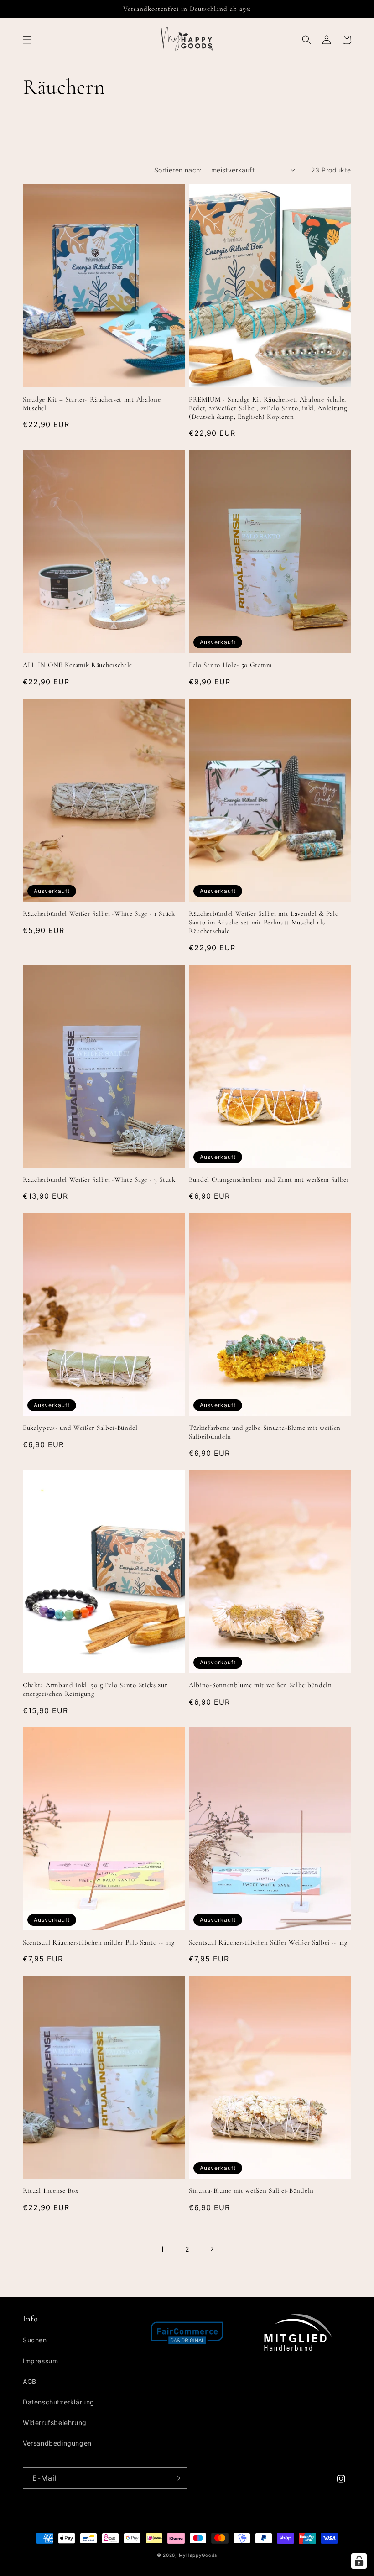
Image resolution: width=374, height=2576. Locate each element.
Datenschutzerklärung (59, 2402)
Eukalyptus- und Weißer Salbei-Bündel (80, 1428)
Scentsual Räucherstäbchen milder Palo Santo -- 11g (99, 1942)
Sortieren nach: (178, 170)
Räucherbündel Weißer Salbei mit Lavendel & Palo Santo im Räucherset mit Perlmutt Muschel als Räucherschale (264, 922)
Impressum (40, 2361)
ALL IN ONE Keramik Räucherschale (78, 665)
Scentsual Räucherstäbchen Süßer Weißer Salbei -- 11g (268, 1942)
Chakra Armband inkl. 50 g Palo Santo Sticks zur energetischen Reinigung (95, 1689)
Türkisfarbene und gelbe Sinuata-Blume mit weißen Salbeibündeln (265, 1432)
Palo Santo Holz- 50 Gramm (230, 665)
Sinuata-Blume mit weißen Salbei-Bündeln (251, 2190)
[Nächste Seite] (212, 2249)
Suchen (35, 2340)
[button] (27, 40)
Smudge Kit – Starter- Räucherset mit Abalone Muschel (92, 404)
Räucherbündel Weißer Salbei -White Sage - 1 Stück (99, 913)
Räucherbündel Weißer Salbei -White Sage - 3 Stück (99, 1179)
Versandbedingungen (57, 2443)
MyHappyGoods (198, 2555)
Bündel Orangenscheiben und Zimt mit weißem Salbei (269, 1179)
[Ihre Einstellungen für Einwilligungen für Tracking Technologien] (359, 2561)
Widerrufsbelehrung (55, 2422)
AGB (30, 2381)
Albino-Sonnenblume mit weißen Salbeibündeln (260, 1685)
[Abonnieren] (177, 2478)
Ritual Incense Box (51, 2190)
